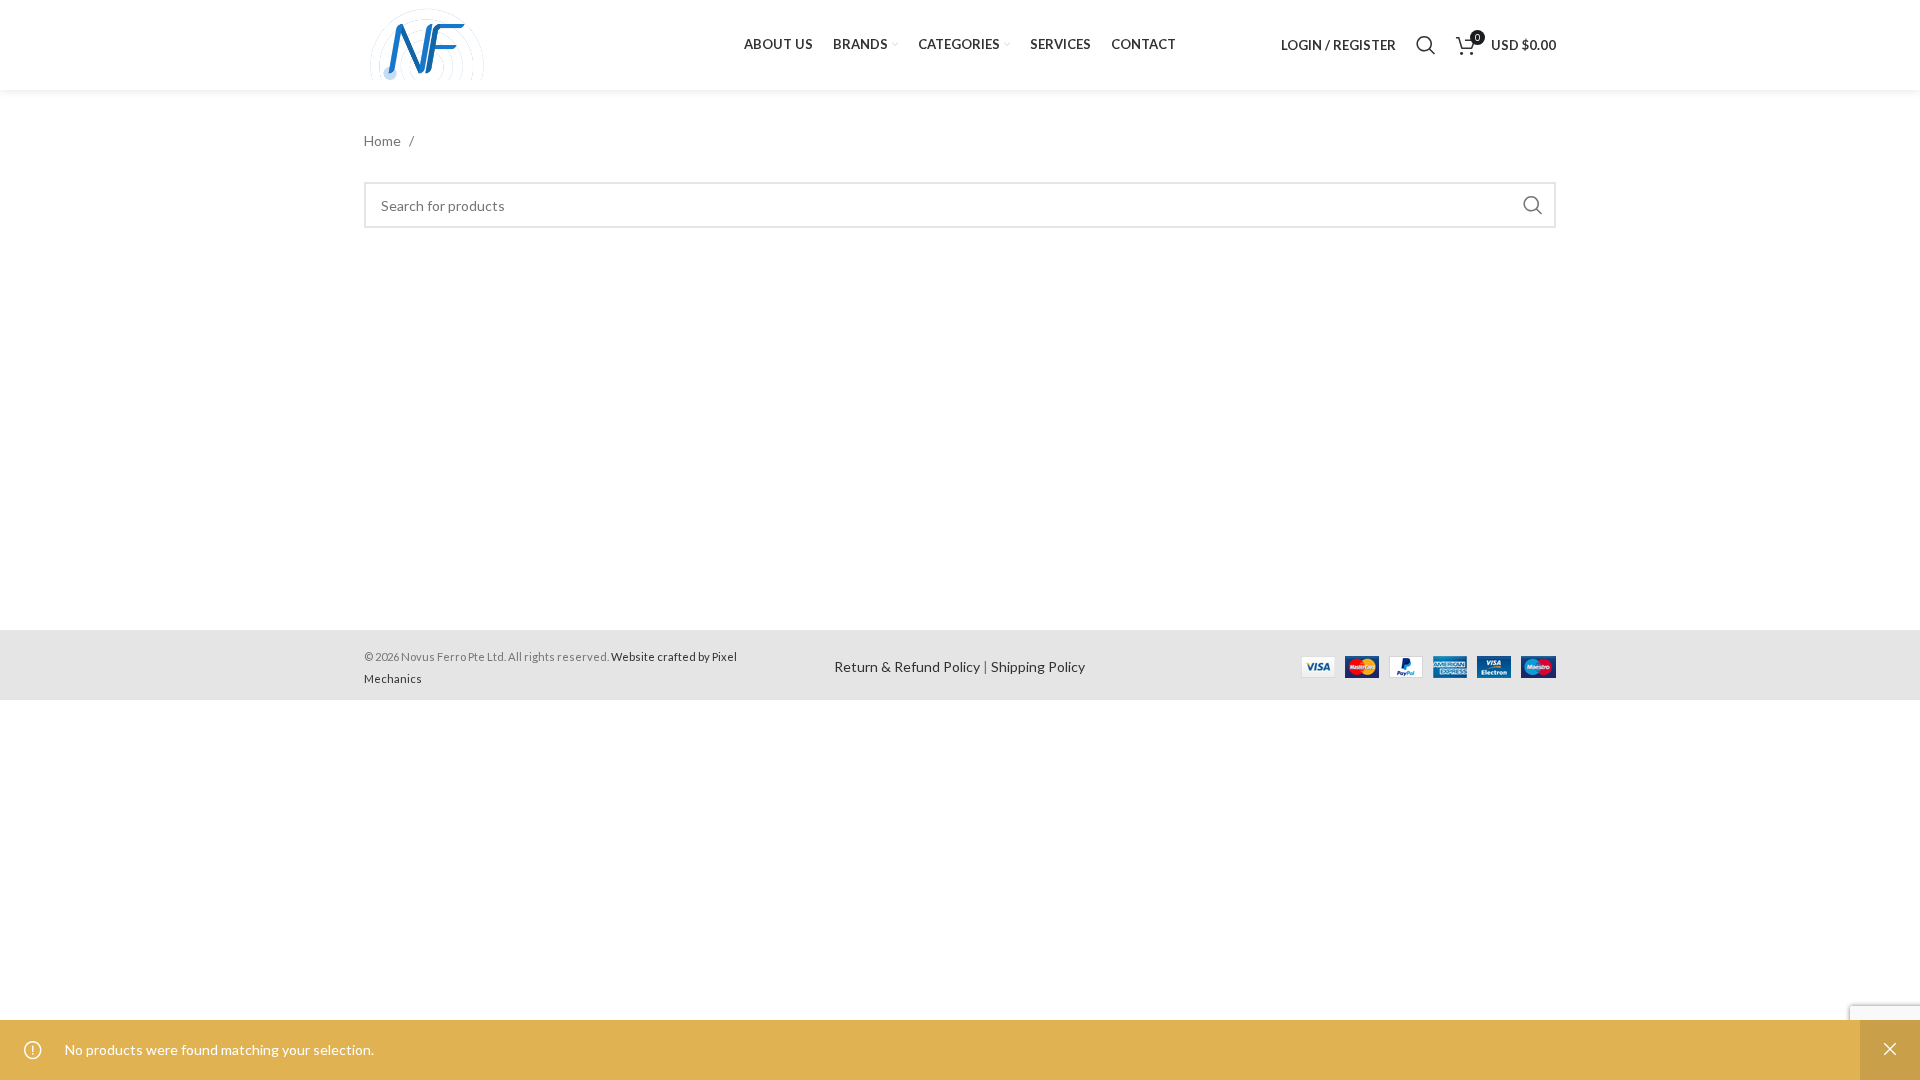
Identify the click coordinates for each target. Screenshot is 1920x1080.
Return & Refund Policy (907, 666)
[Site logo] (427, 43)
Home (384, 140)
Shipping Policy (1038, 666)
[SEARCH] (1533, 205)
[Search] (1426, 45)
